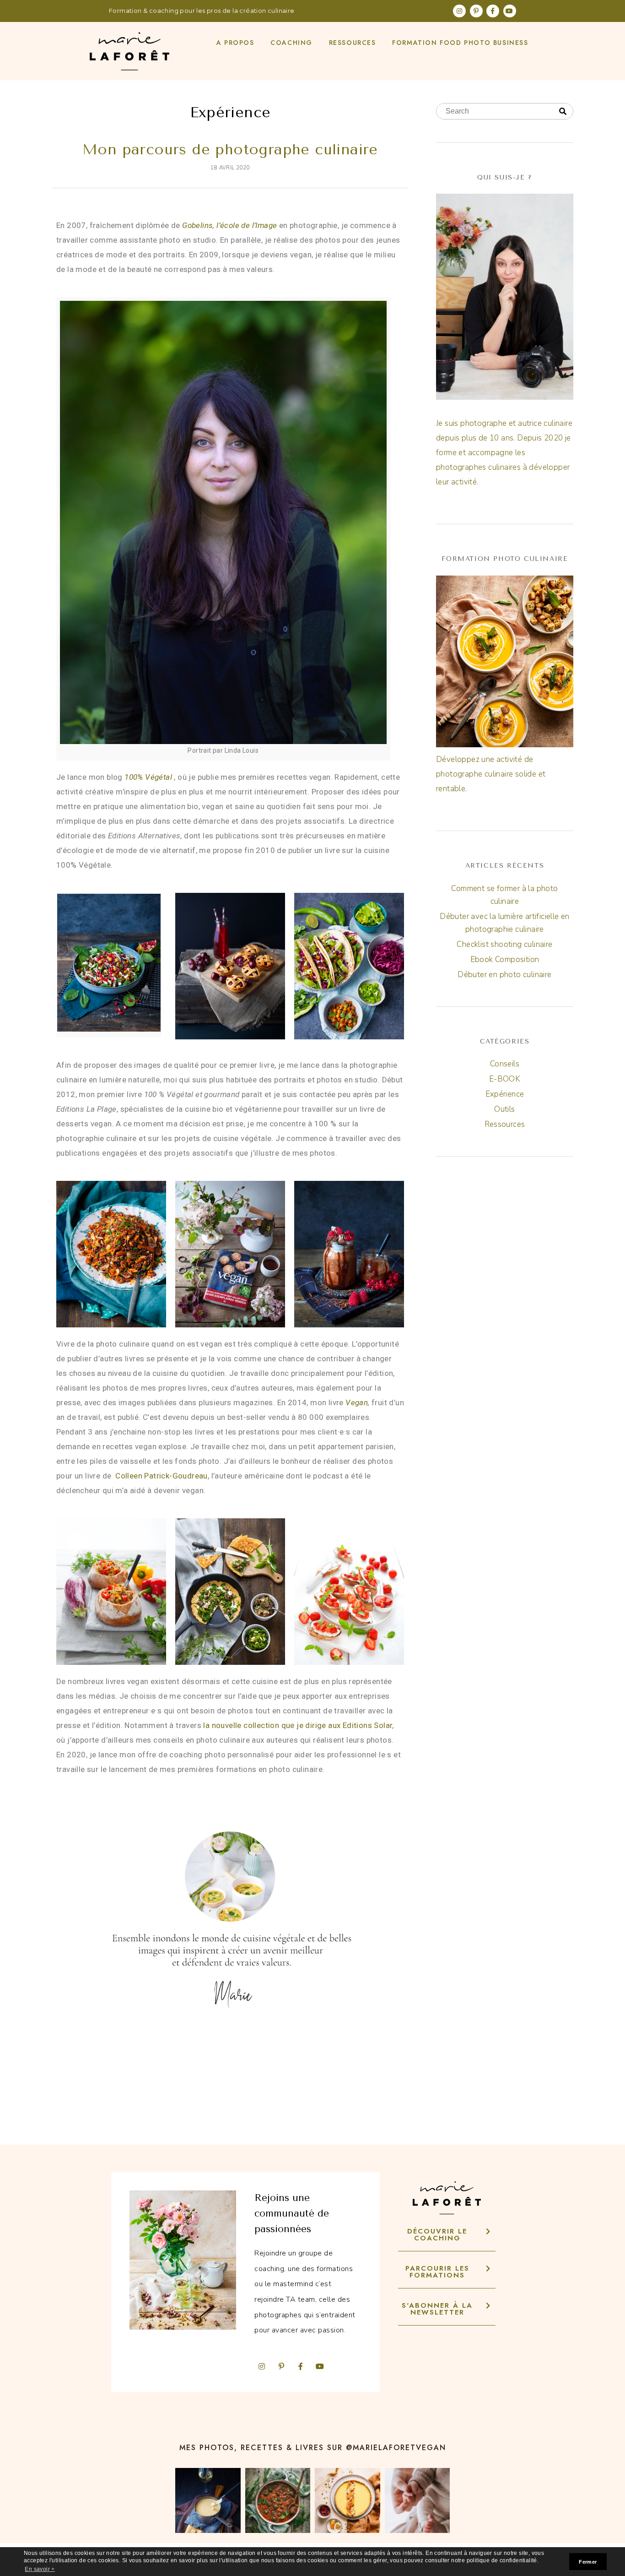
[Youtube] (510, 11)
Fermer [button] (588, 2562)
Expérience (505, 1094)
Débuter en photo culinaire (504, 975)
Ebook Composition (505, 959)
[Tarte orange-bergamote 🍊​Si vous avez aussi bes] (348, 2501)
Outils (504, 1109)
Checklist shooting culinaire (504, 944)
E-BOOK (505, 1079)
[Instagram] (459, 11)
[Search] (563, 112)
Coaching (291, 43)
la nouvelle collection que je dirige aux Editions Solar (298, 1725)
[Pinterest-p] (476, 11)
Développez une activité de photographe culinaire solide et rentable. (491, 774)
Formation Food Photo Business (460, 43)
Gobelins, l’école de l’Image (229, 225)
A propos (235, 43)
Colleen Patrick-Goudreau (162, 1476)
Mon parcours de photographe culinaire (230, 149)
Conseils (505, 1064)
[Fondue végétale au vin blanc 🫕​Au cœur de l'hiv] (208, 2501)
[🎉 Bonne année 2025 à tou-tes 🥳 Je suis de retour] (418, 2501)
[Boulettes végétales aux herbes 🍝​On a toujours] (278, 2501)
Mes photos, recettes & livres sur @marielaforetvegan (313, 2448)
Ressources (353, 43)
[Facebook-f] (493, 11)
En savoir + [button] (40, 2569)
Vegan (357, 1402)
